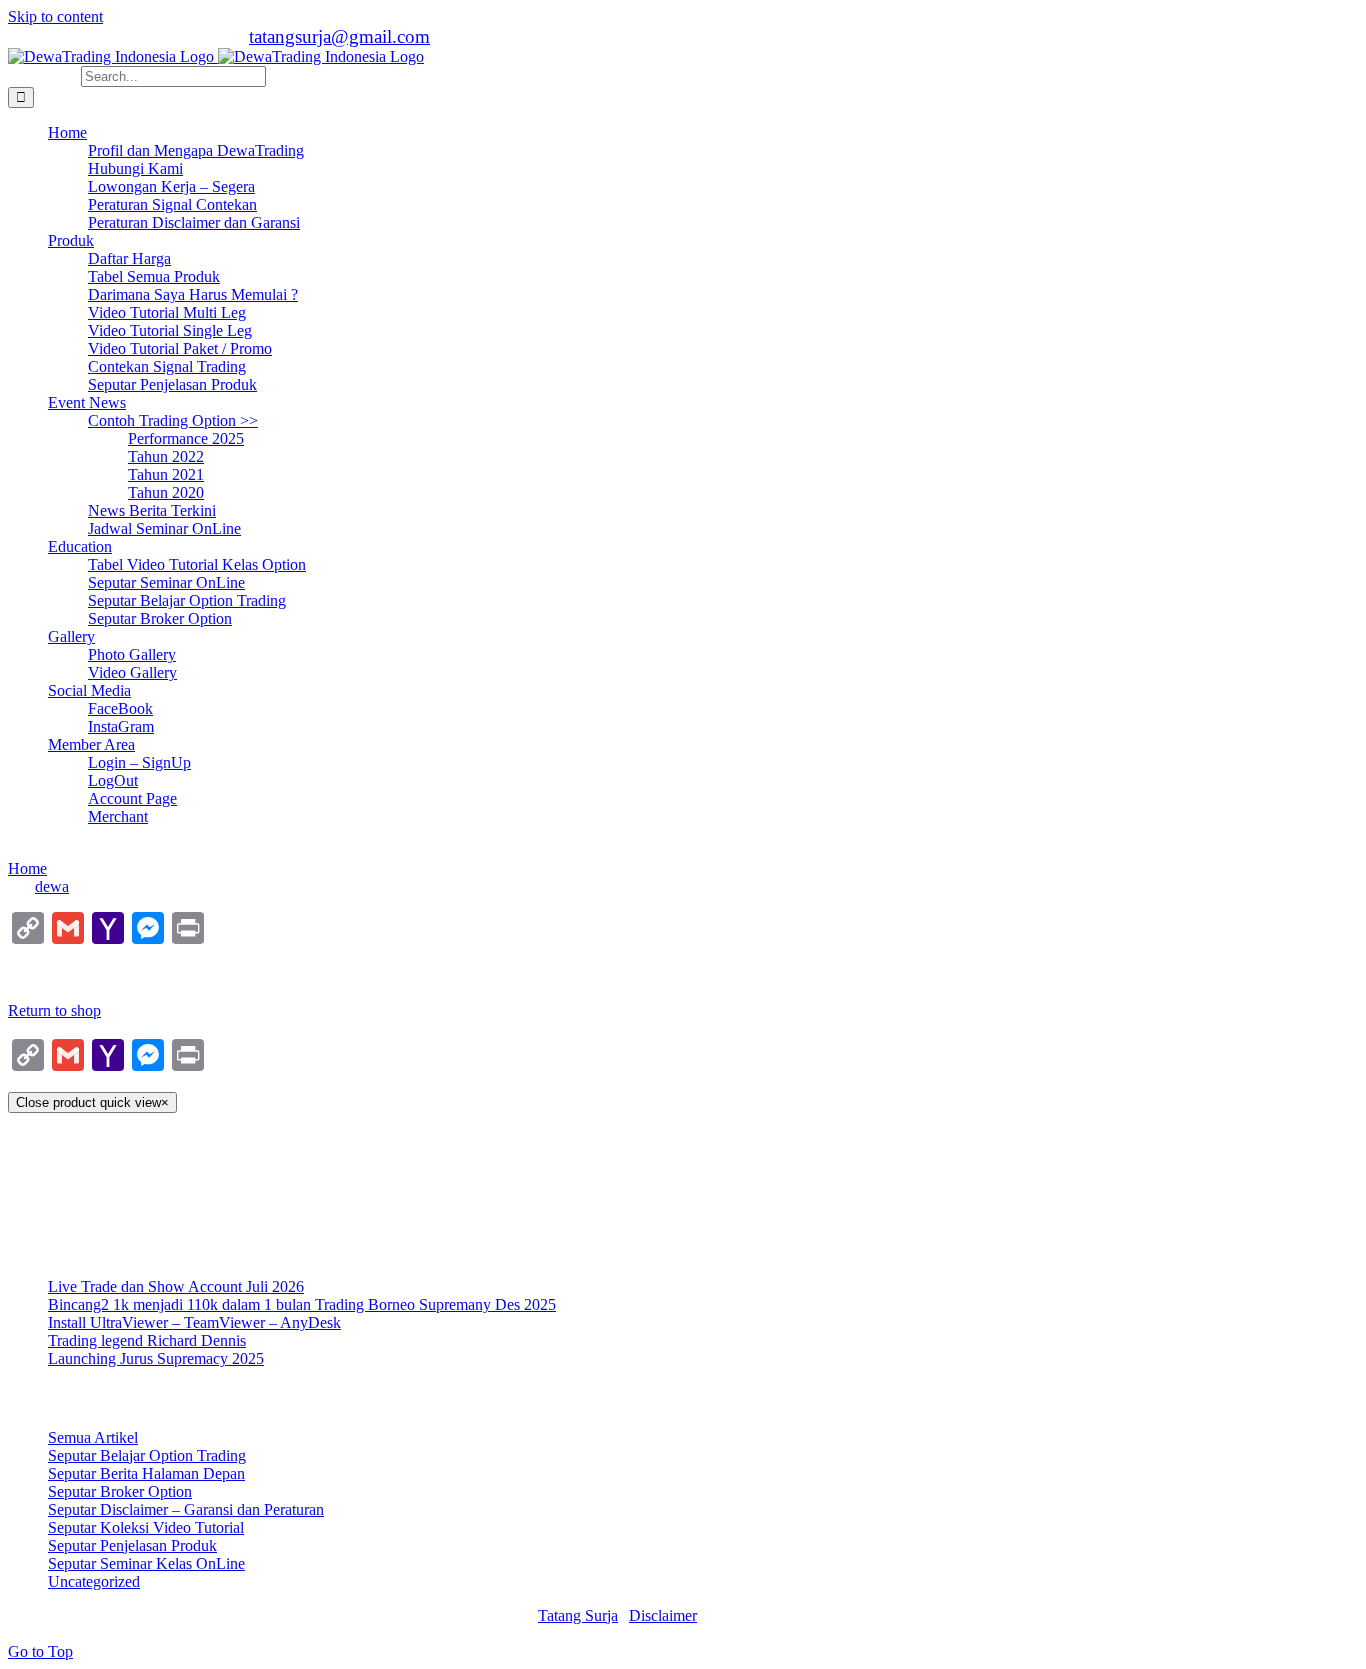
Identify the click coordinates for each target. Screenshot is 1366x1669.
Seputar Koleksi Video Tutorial (146, 1527)
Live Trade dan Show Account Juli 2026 (176, 1286)
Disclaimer (663, 1615)
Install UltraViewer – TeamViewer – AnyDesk (194, 1322)
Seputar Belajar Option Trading (147, 1455)
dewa (52, 886)
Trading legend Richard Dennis (147, 1340)
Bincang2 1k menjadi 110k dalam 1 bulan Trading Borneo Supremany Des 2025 (302, 1304)
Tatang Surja (578, 1615)
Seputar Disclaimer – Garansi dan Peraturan (186, 1509)
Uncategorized (94, 1581)
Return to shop (54, 1010)
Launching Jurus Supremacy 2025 (156, 1358)
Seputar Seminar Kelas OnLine (146, 1563)
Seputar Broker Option (120, 1491)
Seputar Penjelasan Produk (132, 1545)
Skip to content (55, 16)
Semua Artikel (93, 1437)
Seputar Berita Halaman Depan (146, 1473)
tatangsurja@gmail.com (339, 36)
